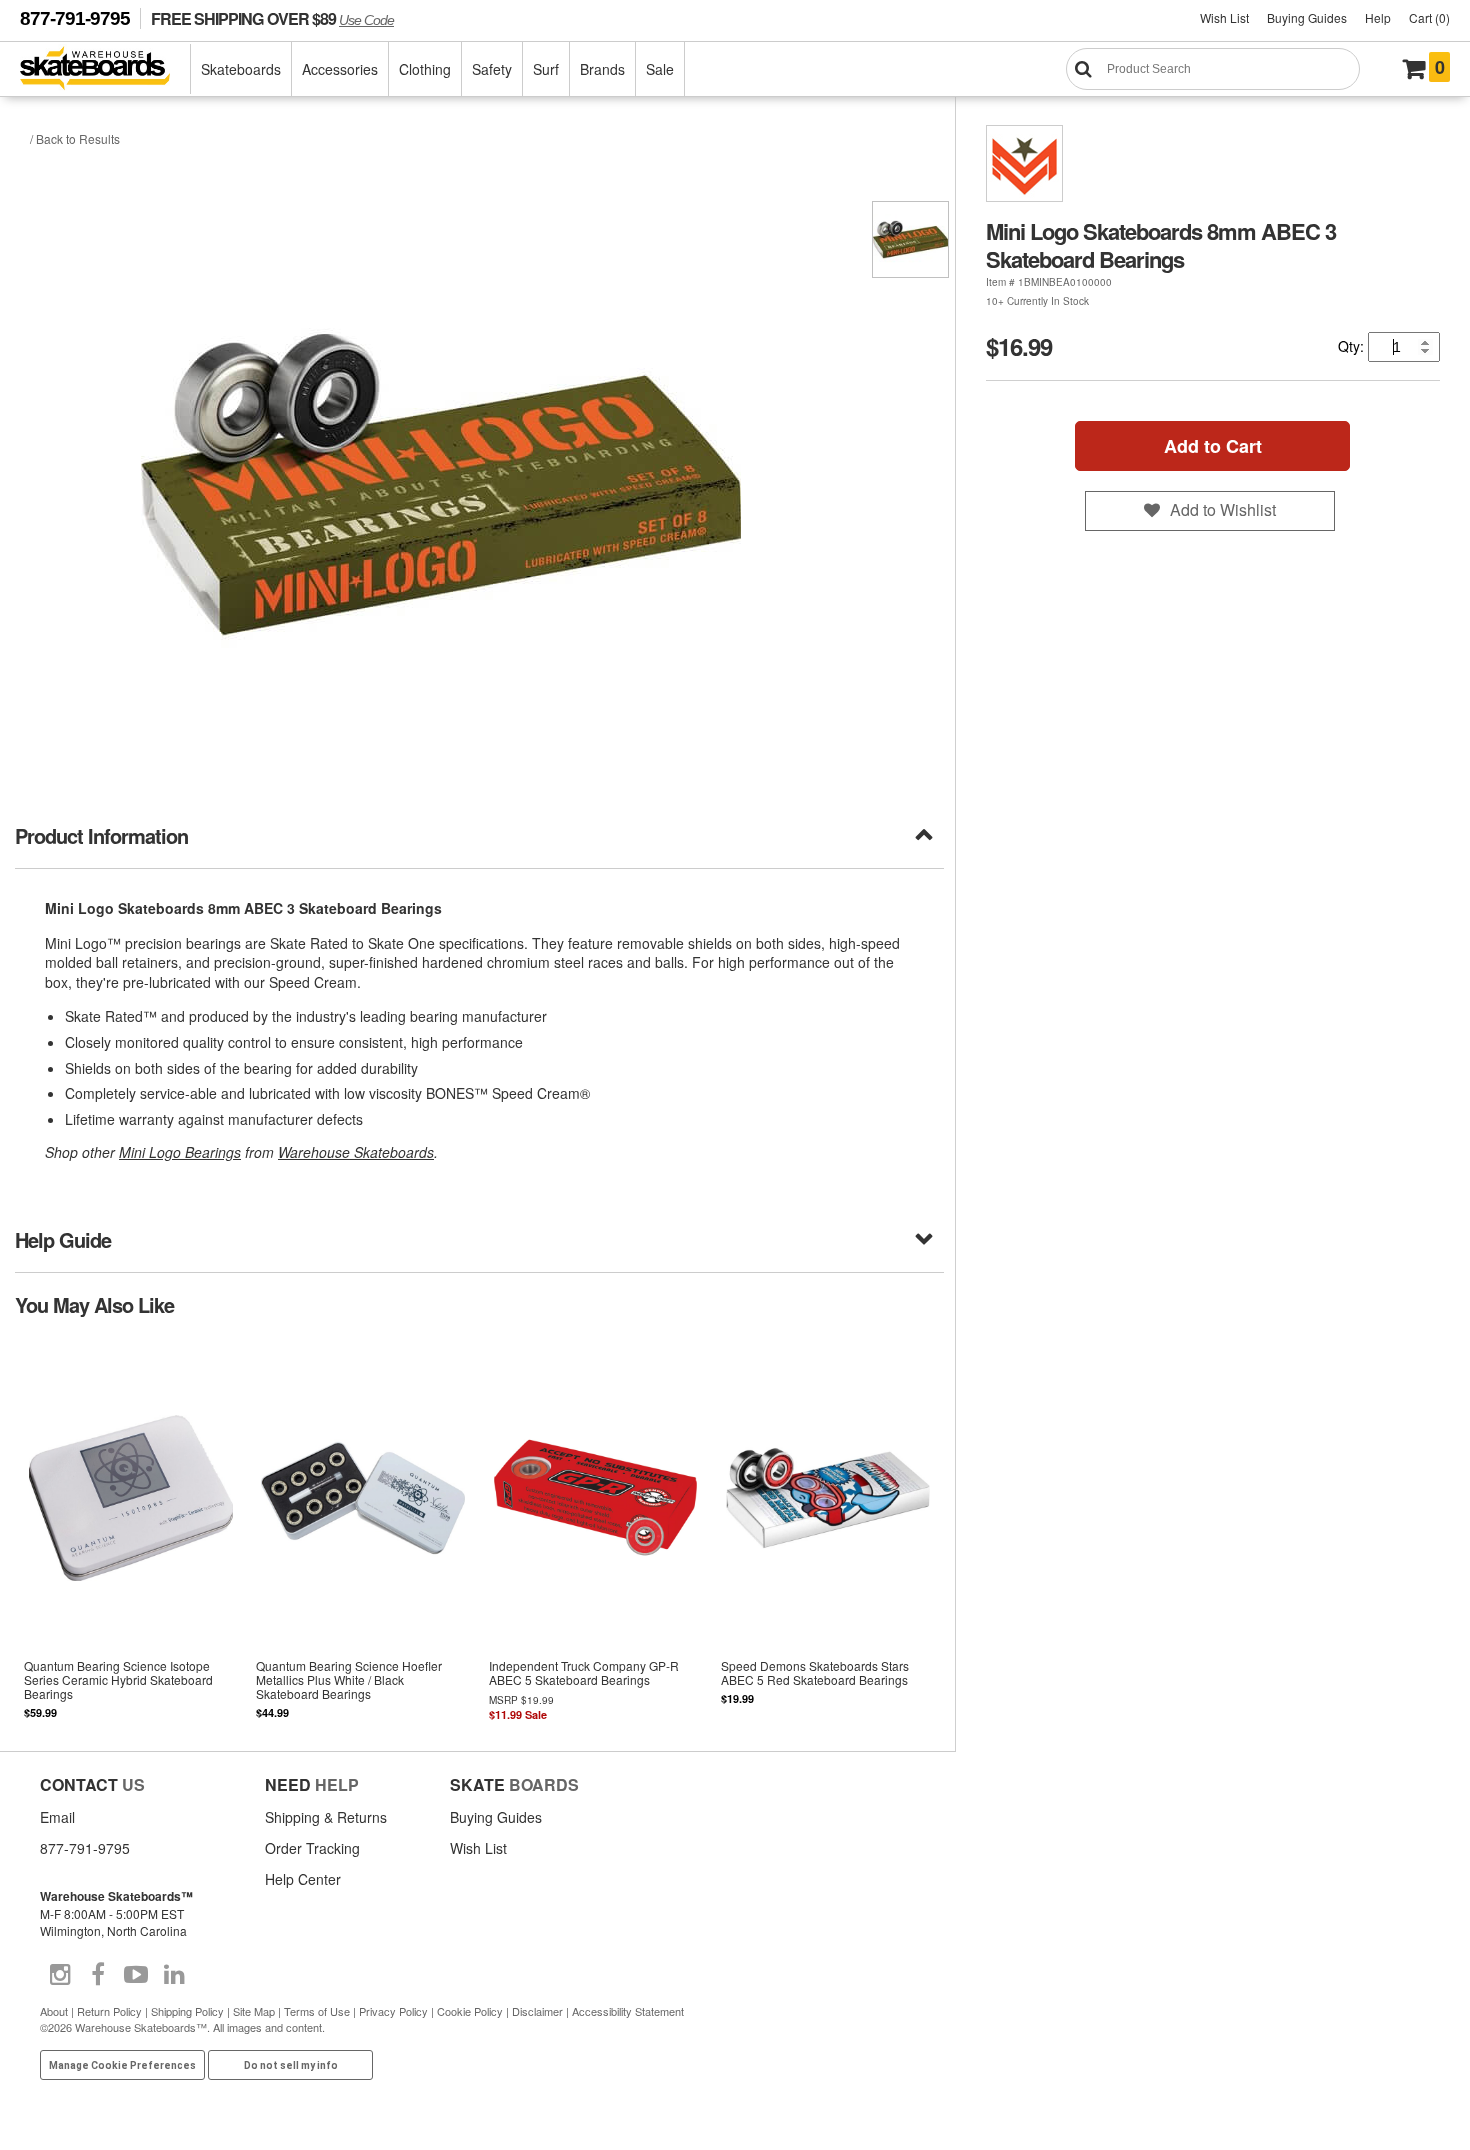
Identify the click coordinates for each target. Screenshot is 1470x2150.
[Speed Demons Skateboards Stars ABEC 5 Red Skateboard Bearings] (828, 1533)
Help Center (303, 1879)
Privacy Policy (393, 2011)
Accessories (340, 69)
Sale (660, 69)
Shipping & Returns (326, 1817)
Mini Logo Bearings (180, 1152)
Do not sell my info (291, 2065)
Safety (492, 69)
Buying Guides (1307, 17)
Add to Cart (1213, 446)
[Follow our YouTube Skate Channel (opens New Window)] (136, 1975)
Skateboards (241, 69)
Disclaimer (537, 2011)
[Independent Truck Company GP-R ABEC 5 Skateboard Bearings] (595, 1533)
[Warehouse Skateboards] (105, 69)
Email (57, 1817)
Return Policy (109, 2011)
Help (1378, 17)
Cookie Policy (470, 2011)
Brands (602, 69)
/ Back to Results (75, 138)
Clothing (425, 69)
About (54, 2011)
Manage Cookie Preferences (122, 2065)
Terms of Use (317, 2011)
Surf (546, 69)
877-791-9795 (75, 18)
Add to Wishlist (1223, 509)
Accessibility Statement (628, 2011)
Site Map (254, 2011)
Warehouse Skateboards (356, 1152)
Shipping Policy (187, 2011)
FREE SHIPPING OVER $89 (272, 18)
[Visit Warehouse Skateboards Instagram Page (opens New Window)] (60, 1975)
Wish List (1224, 17)
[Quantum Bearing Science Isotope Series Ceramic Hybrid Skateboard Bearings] (131, 1533)
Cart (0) (1429, 17)
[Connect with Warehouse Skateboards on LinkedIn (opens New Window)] (174, 1975)
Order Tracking (312, 1848)
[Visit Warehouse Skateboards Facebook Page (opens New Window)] (98, 1975)
